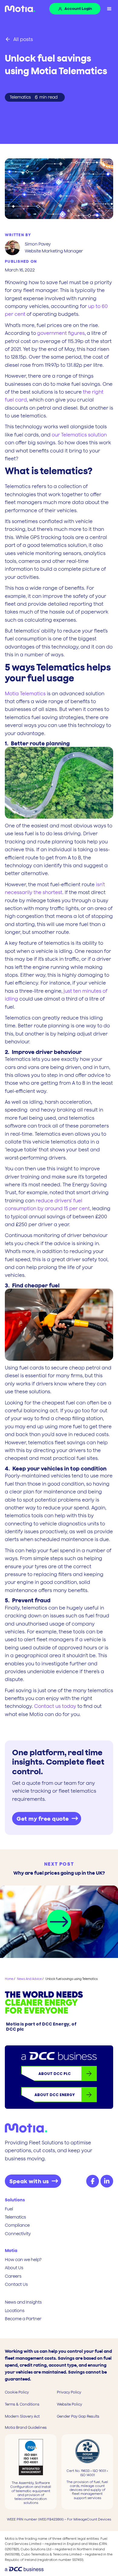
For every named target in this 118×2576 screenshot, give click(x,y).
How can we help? (23, 2260)
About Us (14, 2268)
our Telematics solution (79, 435)
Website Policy (69, 2404)
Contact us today (55, 1706)
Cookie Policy (17, 2392)
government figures (61, 333)
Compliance (17, 2225)
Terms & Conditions (22, 2404)
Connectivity (18, 2234)
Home (9, 1979)
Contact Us (16, 2284)
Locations (15, 2311)
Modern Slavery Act (22, 2416)
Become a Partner (23, 2319)
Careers (13, 2276)
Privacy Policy (69, 2392)
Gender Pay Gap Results (78, 2416)
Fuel (9, 2209)
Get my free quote (43, 1819)
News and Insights (23, 2302)
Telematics (15, 2217)
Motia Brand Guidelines (26, 2428)
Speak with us (29, 2181)
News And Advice (29, 1979)
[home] (18, 9)
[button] (109, 9)
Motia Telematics (25, 693)
